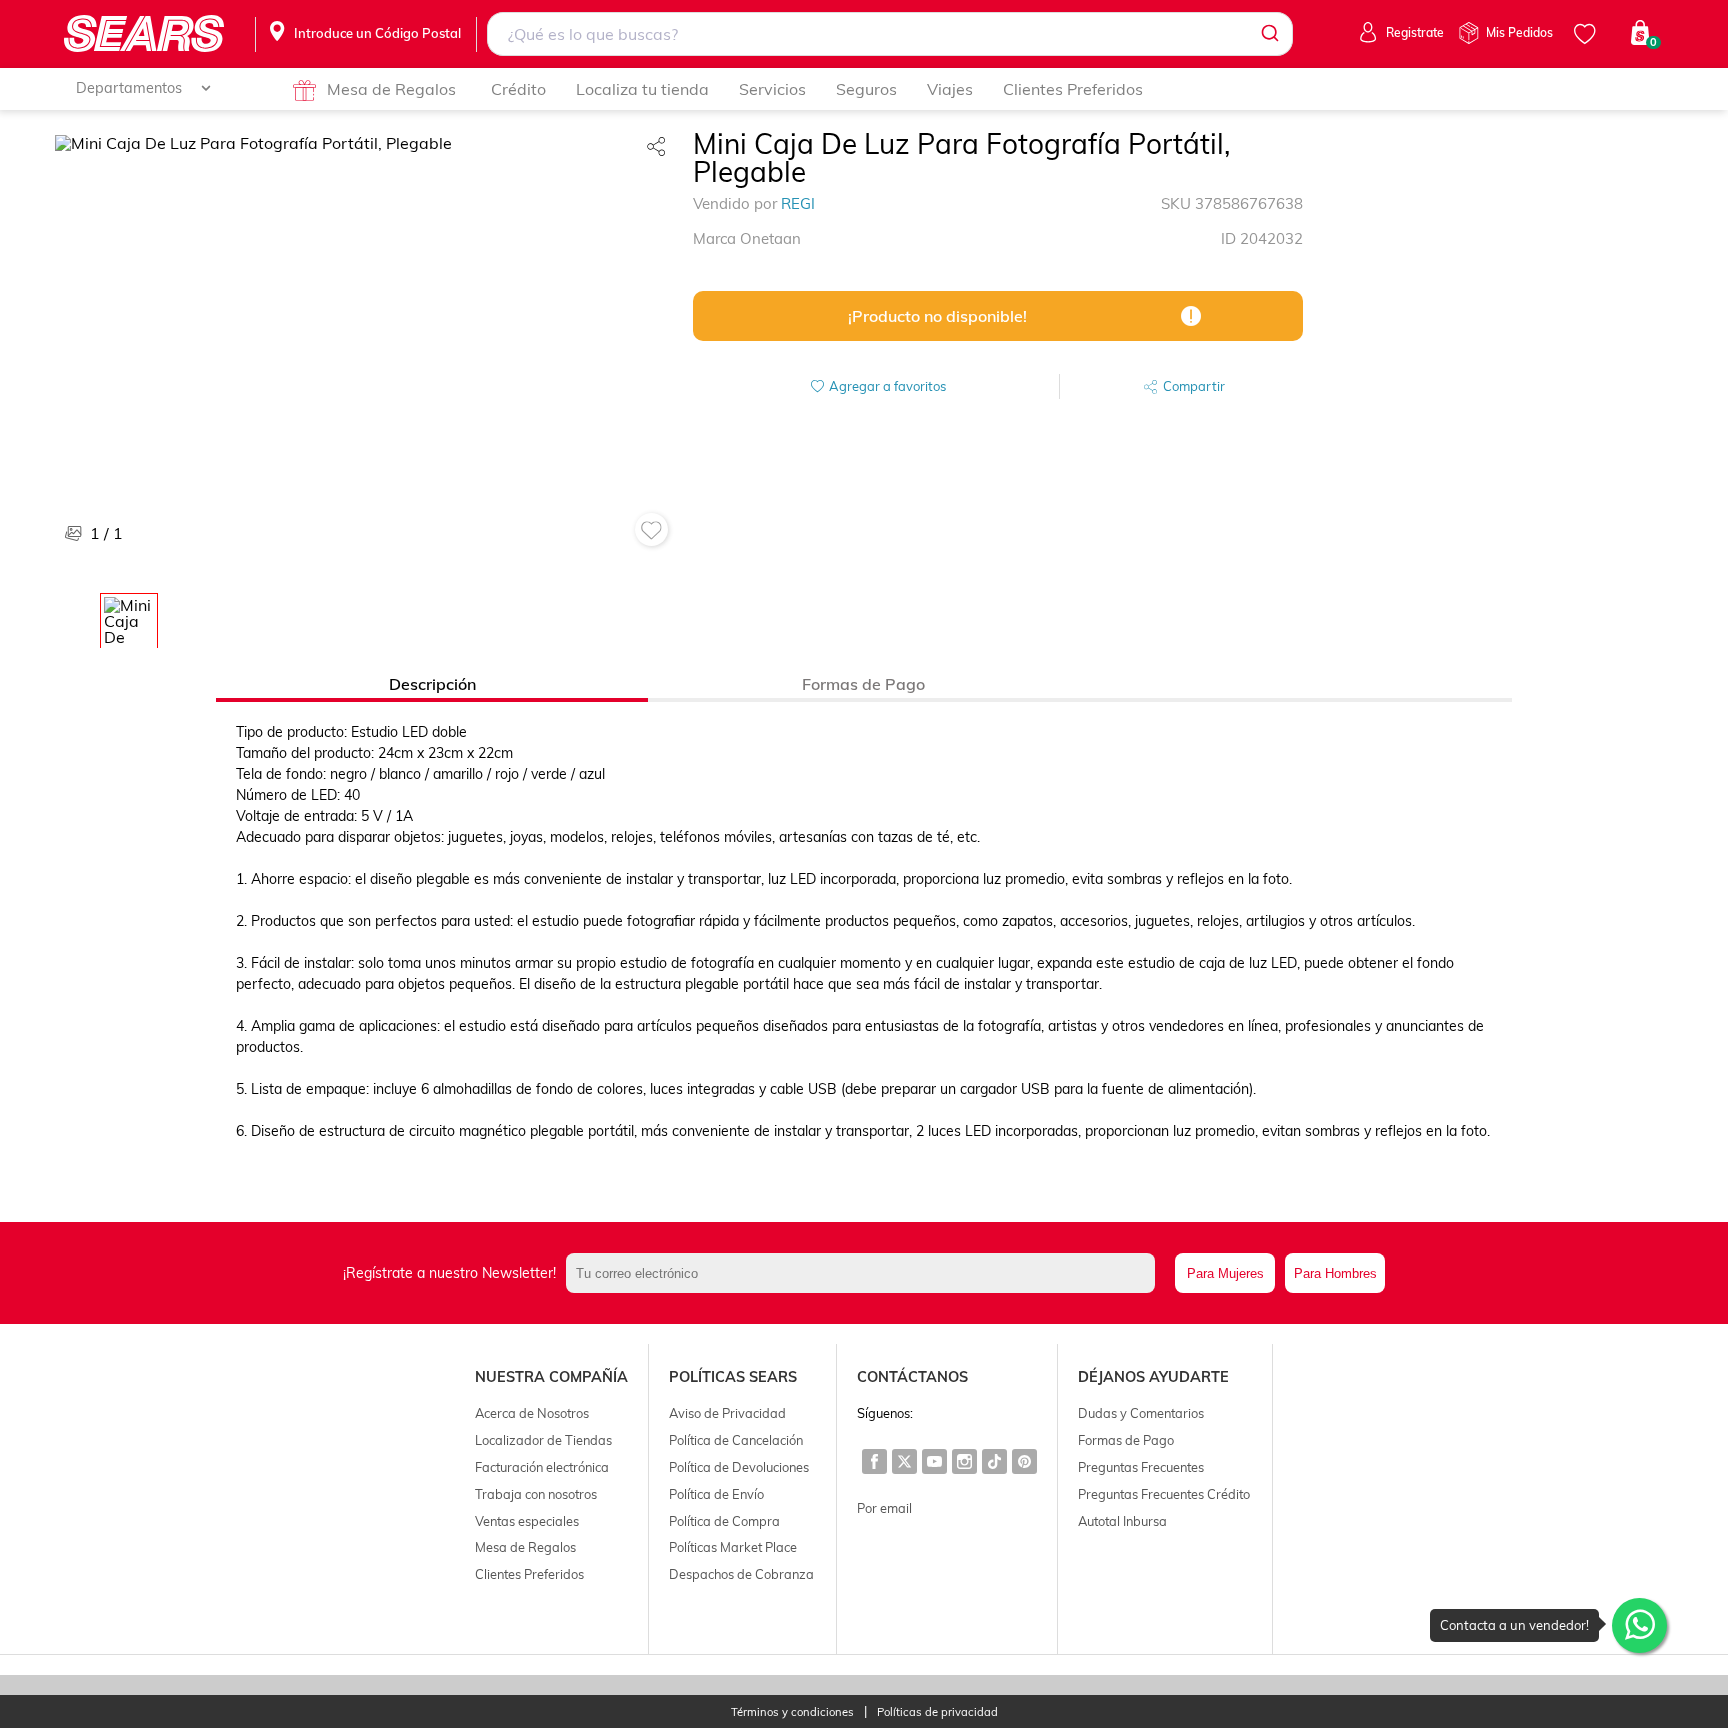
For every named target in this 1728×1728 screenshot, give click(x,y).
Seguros (866, 89)
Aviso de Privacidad (727, 1413)
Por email (884, 1508)
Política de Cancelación (736, 1440)
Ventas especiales (527, 1521)
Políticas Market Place (733, 1547)
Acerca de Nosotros (532, 1413)
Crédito (518, 89)
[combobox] (890, 34)
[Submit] (1268, 34)
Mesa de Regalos (391, 89)
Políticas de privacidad (937, 1712)
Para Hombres (1335, 1273)
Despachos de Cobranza (741, 1574)
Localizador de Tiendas (543, 1440)
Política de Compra (724, 1521)
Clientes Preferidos (1073, 89)
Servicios (772, 89)
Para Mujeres (1225, 1273)
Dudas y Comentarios (1141, 1413)
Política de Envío (716, 1494)
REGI (798, 203)
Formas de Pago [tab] (863, 684)
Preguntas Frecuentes (1141, 1467)
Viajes (950, 89)
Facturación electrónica (542, 1467)
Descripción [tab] (432, 684)
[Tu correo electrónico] (866, 1273)
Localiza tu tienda (642, 89)
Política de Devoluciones (739, 1467)
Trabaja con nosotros (536, 1494)
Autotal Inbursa (1122, 1521)
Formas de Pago (1126, 1440)
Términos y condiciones (792, 1712)
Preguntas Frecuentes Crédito (1164, 1494)
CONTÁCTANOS (912, 1377)
